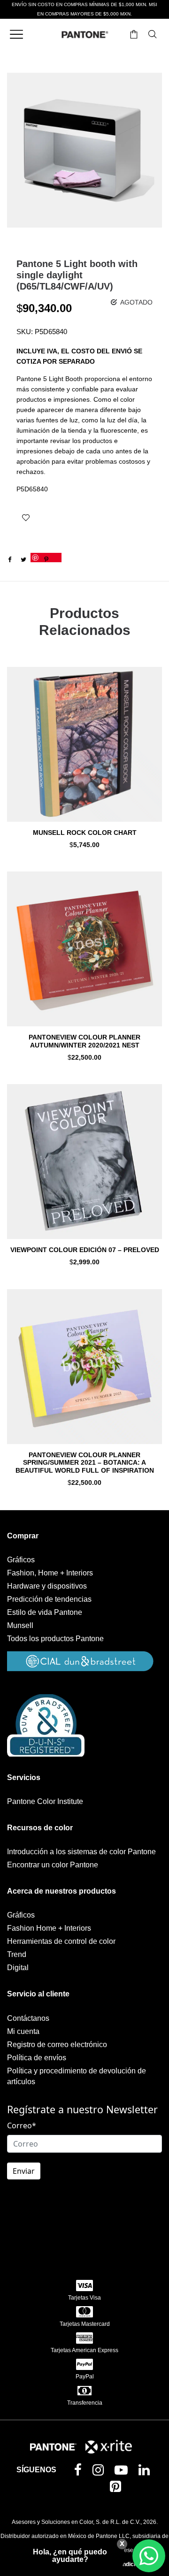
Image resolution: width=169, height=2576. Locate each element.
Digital (18, 1968)
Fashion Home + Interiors (49, 1928)
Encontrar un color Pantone (53, 1865)
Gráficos (21, 1560)
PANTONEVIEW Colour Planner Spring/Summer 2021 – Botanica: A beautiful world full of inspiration (85, 1463)
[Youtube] (123, 2472)
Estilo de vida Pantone (45, 1612)
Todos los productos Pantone (55, 1639)
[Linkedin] (146, 2472)
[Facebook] (80, 2471)
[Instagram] (100, 2472)
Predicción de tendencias (49, 1599)
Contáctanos (28, 2018)
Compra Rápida (85, 757)
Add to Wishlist (26, 518)
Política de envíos (37, 2058)
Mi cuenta (23, 2031)
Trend (17, 1954)
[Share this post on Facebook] (9, 560)
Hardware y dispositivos (47, 1586)
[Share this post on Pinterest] (46, 558)
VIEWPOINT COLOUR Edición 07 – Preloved (85, 1250)
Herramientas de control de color (61, 1941)
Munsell (20, 1625)
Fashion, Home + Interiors (50, 1573)
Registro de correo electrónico (57, 2045)
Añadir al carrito (85, 845)
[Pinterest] (117, 2488)
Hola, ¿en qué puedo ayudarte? (70, 2556)
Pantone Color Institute (45, 1801)
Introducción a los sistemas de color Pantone (81, 1852)
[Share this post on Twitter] (23, 560)
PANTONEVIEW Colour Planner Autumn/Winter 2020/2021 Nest (84, 1041)
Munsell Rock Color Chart (85, 833)
